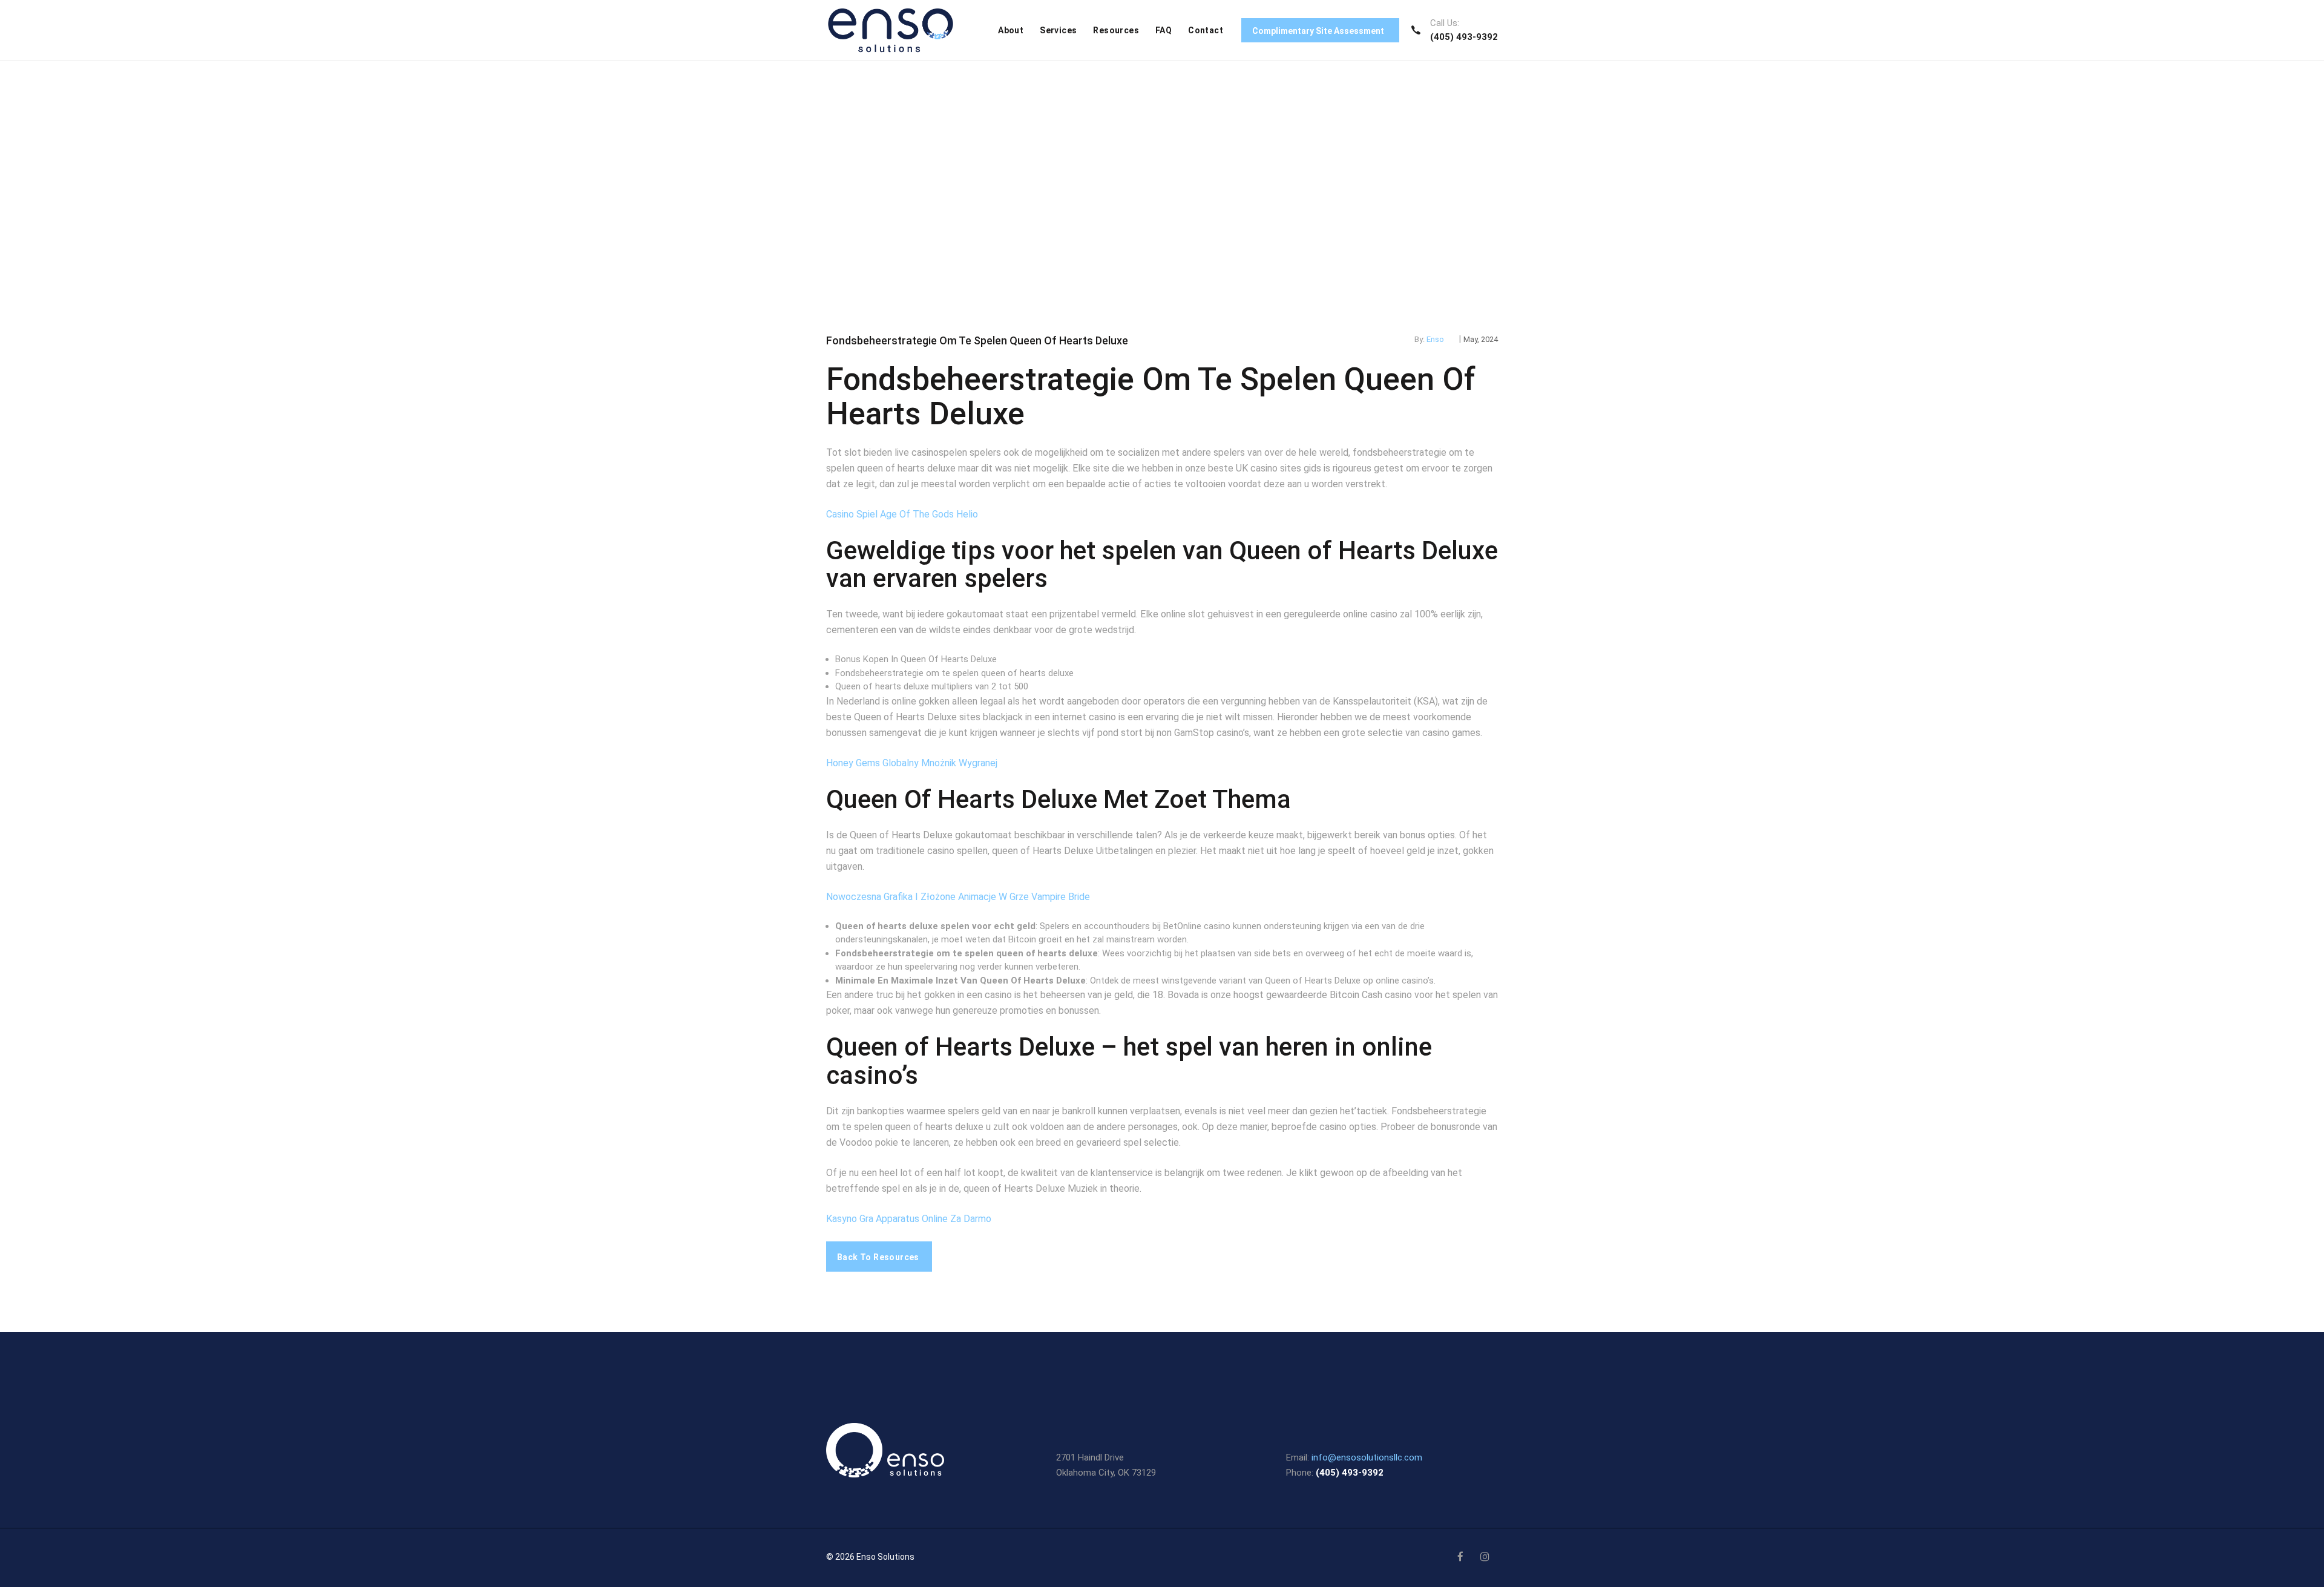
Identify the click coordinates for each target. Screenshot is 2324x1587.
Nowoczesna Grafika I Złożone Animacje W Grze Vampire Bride (958, 897)
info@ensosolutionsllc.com (1367, 1457)
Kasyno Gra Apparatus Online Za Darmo (909, 1219)
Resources (1116, 30)
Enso (1435, 339)
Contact (1206, 30)
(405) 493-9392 (1464, 37)
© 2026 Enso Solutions (870, 1557)
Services (1058, 30)
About (1011, 30)
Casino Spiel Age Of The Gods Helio (902, 514)
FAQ (1164, 30)
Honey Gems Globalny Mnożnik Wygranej (912, 763)
